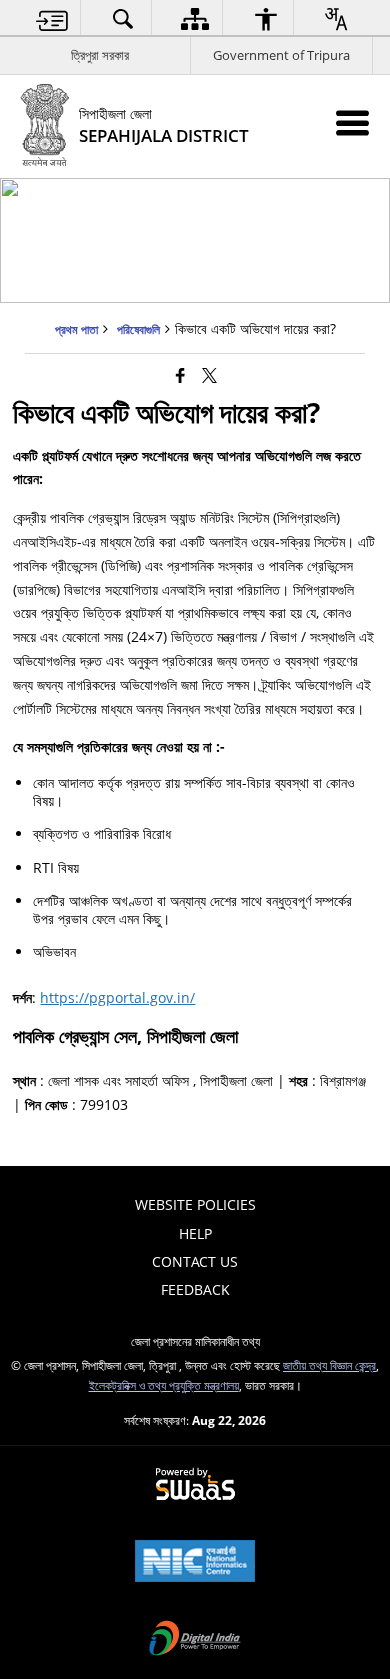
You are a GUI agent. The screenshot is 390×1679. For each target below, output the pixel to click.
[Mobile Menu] (352, 122)
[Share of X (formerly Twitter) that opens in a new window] (209, 375)
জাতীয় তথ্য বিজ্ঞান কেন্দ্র (329, 1365)
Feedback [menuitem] (195, 1289)
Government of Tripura (281, 55)
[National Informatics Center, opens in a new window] (195, 1563)
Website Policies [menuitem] (195, 1204)
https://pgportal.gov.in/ (117, 997)
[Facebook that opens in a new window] (180, 375)
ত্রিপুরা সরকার (100, 55)
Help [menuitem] (195, 1233)
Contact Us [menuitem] (195, 1261)
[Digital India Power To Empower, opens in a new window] (195, 1640)
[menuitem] (53, 18)
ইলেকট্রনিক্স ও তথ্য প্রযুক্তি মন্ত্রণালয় (164, 1385)
